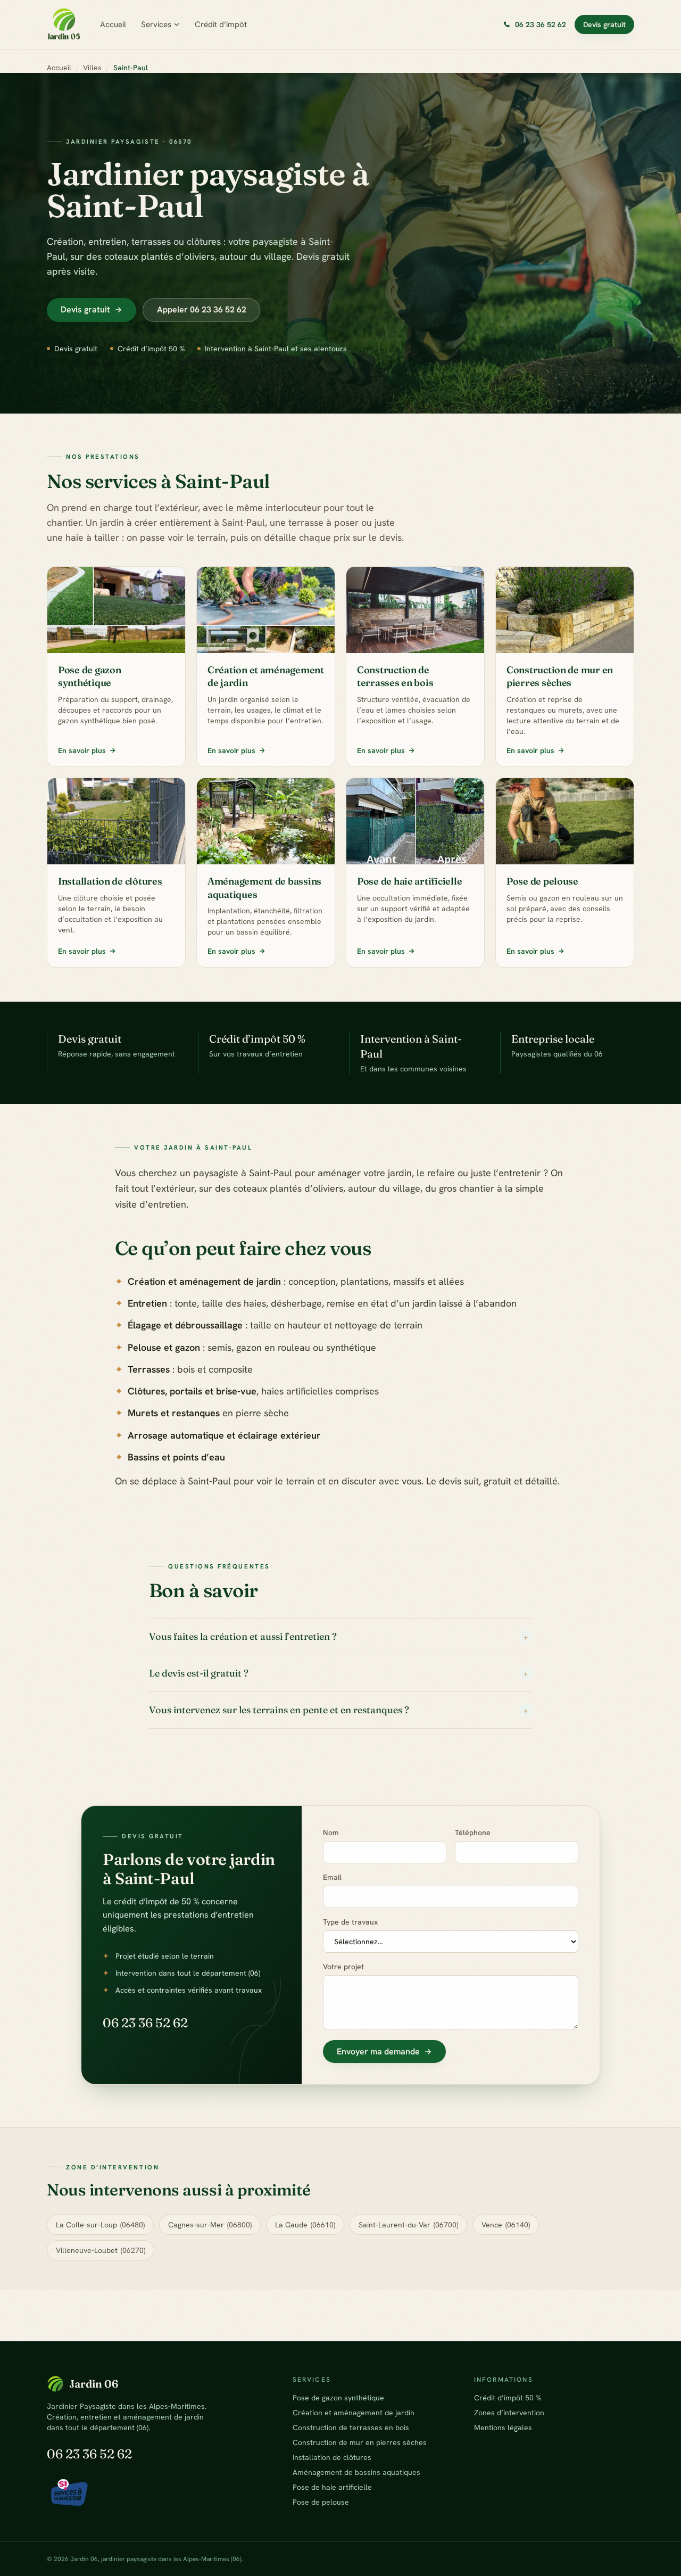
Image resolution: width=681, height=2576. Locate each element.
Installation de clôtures (332, 2457)
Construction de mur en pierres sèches (360, 2442)
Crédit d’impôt (221, 24)
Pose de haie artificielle (332, 2487)
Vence (506, 2225)
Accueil (113, 24)
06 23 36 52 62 (145, 2023)
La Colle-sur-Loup (100, 2225)
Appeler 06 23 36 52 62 (202, 309)
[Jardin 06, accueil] (64, 24)
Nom (331, 1832)
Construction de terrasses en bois (351, 2428)
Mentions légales (503, 2428)
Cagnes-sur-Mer (210, 2225)
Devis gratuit (604, 24)
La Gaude (305, 2225)
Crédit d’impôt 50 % (508, 2398)
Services (156, 24)
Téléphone (473, 1832)
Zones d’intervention (509, 2413)
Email (332, 1877)
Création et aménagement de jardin (354, 2413)
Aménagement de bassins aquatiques (356, 2472)
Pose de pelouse (321, 2502)
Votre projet (343, 1967)
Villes (92, 68)
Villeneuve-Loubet (101, 2250)
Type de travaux (350, 1922)
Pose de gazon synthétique (338, 2398)
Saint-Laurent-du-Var (408, 2225)
